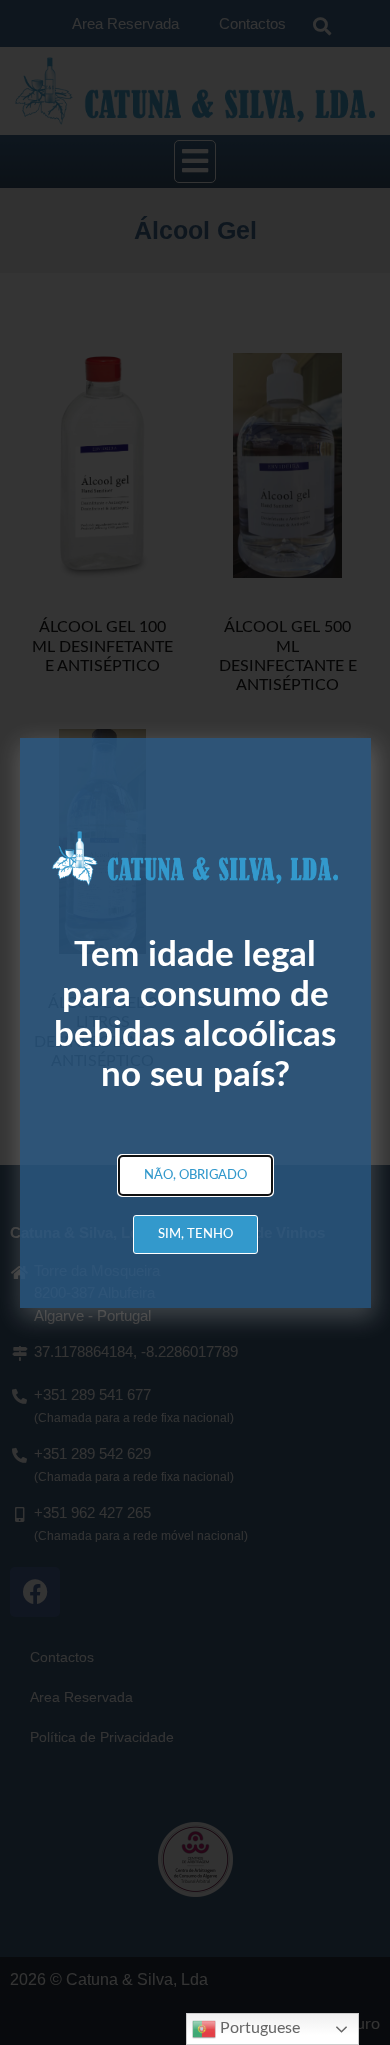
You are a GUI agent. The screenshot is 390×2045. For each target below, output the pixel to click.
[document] (195, 1022)
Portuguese (258, 2028)
